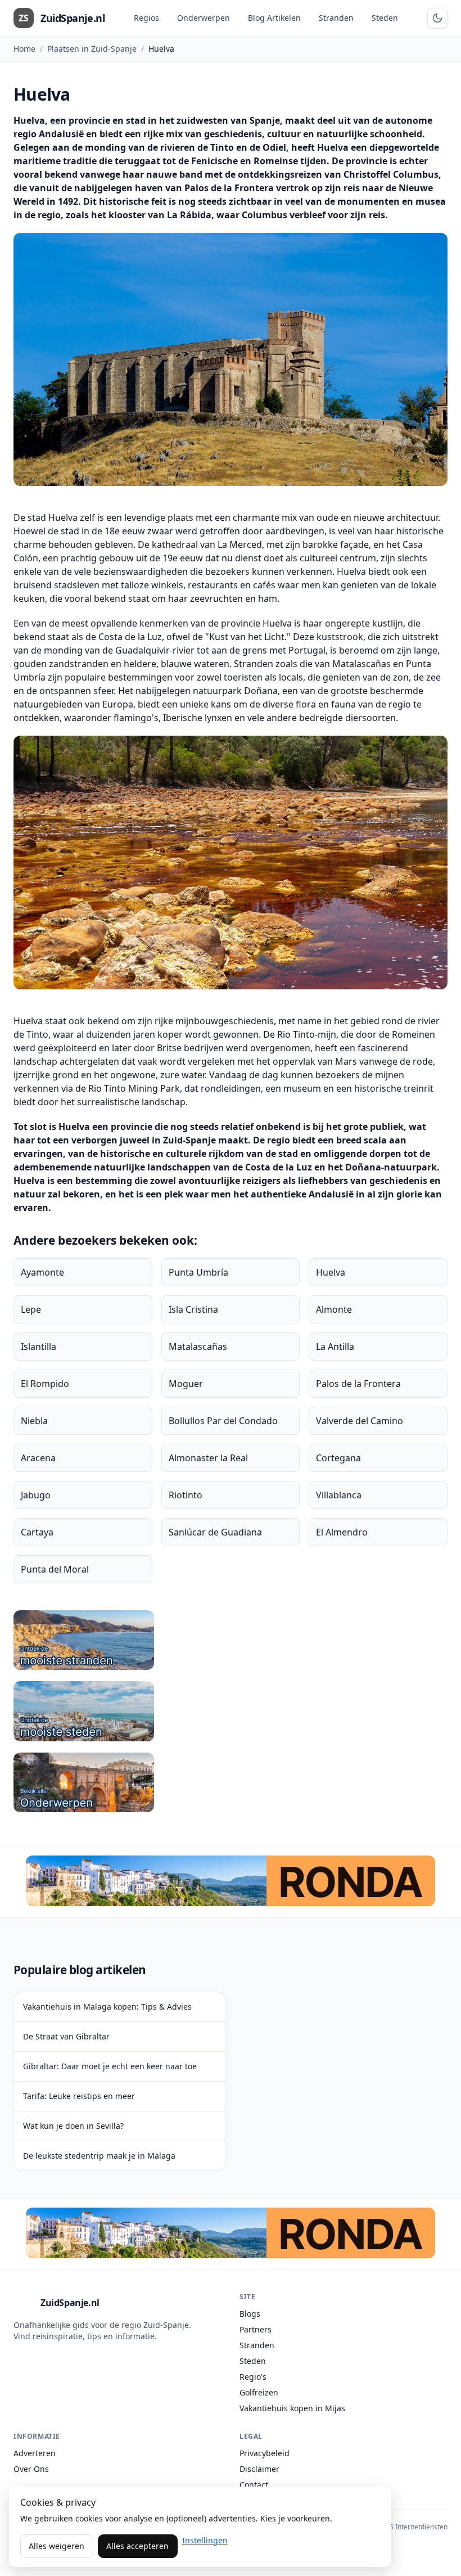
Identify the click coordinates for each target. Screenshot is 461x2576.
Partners (256, 2329)
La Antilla (335, 1346)
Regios (146, 18)
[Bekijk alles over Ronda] (231, 1881)
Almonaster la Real (208, 1458)
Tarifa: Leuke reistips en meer (79, 2096)
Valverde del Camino (360, 1421)
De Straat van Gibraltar (66, 2036)
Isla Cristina (193, 1309)
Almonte (334, 1309)
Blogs (250, 2314)
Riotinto (186, 1495)
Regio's (253, 2377)
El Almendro (342, 1532)
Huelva (331, 1272)
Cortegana (338, 1458)
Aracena (38, 1458)
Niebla (34, 1421)
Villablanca (339, 1495)
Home (24, 49)
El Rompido (45, 1384)
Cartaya (37, 1532)
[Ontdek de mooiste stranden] (231, 1640)
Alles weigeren (57, 2546)
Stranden (336, 18)
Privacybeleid (265, 2453)
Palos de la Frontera (358, 1384)
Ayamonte (42, 1272)
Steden (385, 18)
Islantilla (39, 1346)
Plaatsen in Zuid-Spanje (92, 49)
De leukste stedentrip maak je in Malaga (99, 2156)
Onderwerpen (204, 18)
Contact (254, 2485)
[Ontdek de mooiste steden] (231, 1711)
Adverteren (35, 2453)
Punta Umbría (198, 1272)
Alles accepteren (137, 2546)
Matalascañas (198, 1346)
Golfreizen (259, 2392)
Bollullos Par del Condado (223, 1421)
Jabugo (36, 1495)
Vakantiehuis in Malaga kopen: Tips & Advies (107, 2007)
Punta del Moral (55, 1569)
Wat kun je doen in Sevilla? (73, 2126)
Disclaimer (259, 2469)
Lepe (31, 1309)
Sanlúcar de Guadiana (215, 1532)
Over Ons (31, 2469)
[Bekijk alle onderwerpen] (231, 1782)
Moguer (186, 1384)
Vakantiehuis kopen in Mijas (292, 2408)
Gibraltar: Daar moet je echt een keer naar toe (110, 2066)
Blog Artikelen (274, 18)
